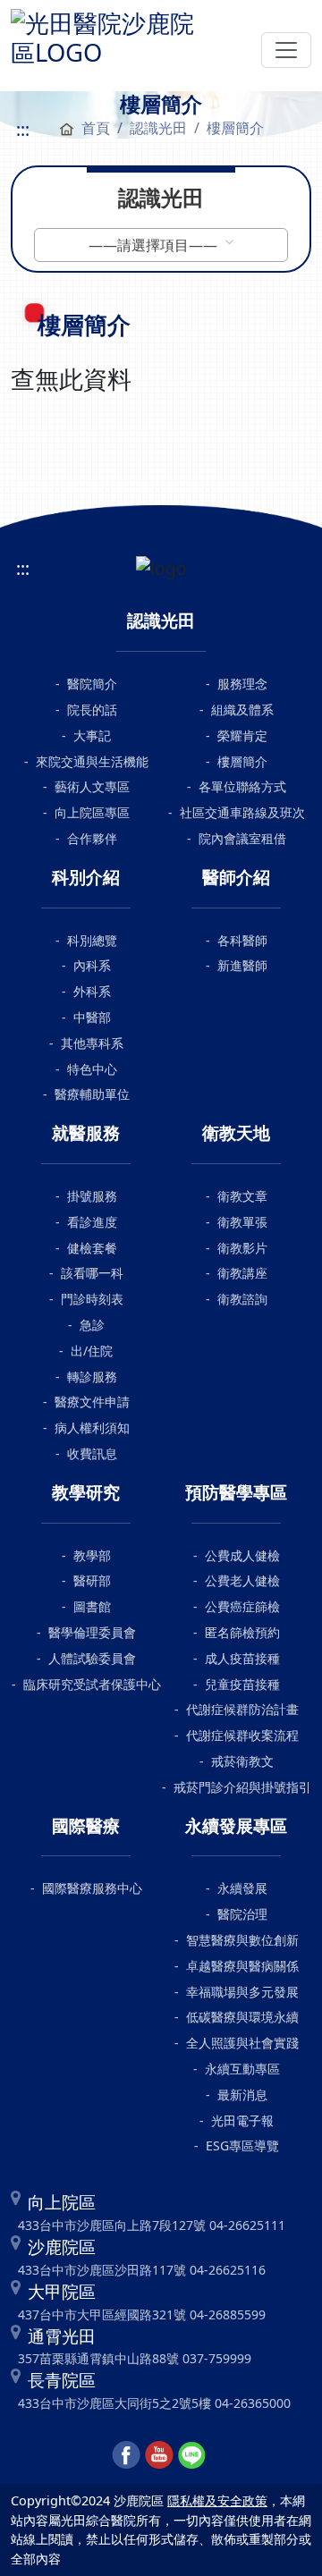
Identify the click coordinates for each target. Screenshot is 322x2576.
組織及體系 (242, 709)
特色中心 (92, 1069)
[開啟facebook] (126, 2453)
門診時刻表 (92, 1299)
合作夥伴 (92, 838)
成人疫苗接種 (242, 1658)
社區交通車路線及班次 (242, 812)
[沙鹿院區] (109, 35)
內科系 (92, 965)
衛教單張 (242, 1222)
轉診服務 (92, 1377)
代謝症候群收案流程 (242, 1735)
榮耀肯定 (242, 735)
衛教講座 (242, 1273)
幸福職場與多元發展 (242, 1992)
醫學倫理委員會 (92, 1632)
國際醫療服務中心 (92, 1888)
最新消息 (242, 2095)
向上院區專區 (92, 812)
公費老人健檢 (242, 1580)
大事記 (92, 735)
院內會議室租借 (242, 838)
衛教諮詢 (242, 1299)
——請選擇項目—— (155, 245)
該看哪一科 (92, 1273)
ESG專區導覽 (242, 2145)
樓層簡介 (242, 761)
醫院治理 (242, 1914)
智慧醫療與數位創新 (242, 1940)
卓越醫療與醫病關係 (242, 1966)
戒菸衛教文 (242, 1761)
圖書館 (92, 1606)
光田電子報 (242, 2120)
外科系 (92, 991)
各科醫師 (242, 940)
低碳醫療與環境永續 (242, 2017)
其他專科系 (92, 1043)
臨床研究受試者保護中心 (92, 1684)
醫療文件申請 (92, 1402)
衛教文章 (242, 1196)
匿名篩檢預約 (242, 1632)
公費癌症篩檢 (242, 1606)
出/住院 (92, 1351)
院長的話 (92, 709)
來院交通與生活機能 (92, 761)
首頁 (96, 128)
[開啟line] (192, 2453)
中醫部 (92, 1017)
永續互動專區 (242, 2069)
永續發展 (242, 1888)
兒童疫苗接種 (242, 1684)
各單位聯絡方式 (242, 786)
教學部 (92, 1555)
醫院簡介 (92, 684)
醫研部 (92, 1580)
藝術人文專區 (92, 786)
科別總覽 (92, 940)
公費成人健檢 (242, 1555)
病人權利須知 (92, 1427)
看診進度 (92, 1222)
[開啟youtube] (159, 2453)
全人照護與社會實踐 (242, 2043)
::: (23, 129)
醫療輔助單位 (92, 1094)
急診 (92, 1325)
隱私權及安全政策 (217, 2500)
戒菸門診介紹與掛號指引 (242, 1787)
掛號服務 (92, 1196)
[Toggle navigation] (286, 50)
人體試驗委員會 (92, 1658)
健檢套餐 (92, 1248)
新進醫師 (242, 965)
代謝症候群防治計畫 (242, 1709)
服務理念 (242, 684)
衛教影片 (242, 1248)
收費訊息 (92, 1453)
